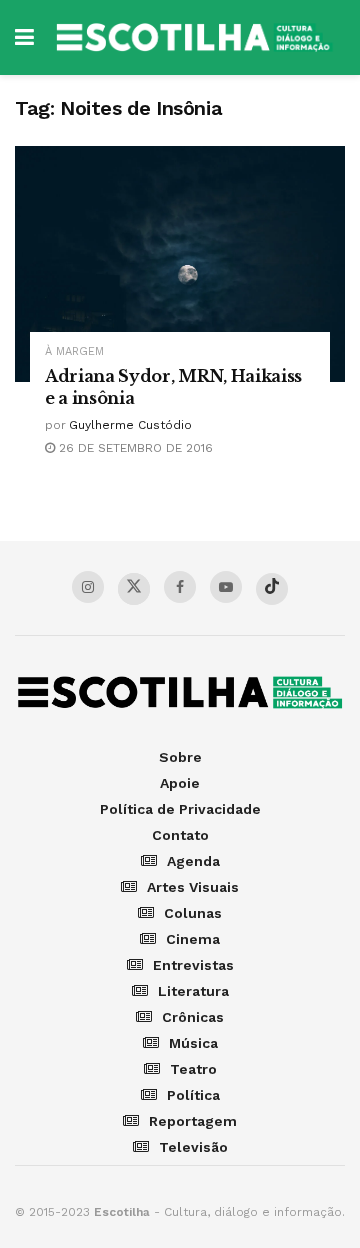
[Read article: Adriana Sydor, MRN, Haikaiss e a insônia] (180, 264)
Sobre (180, 757)
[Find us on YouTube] (226, 587)
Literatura (193, 991)
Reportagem (193, 1121)
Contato (180, 835)
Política (193, 1095)
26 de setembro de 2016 (134, 448)
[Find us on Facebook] (180, 587)
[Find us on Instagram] (88, 587)
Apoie (180, 783)
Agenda (193, 861)
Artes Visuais (193, 887)
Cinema (193, 939)
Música (193, 1043)
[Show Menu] (24, 37)
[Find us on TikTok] (272, 589)
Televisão (193, 1147)
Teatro (193, 1069)
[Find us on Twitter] (134, 589)
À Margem (74, 351)
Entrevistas (193, 965)
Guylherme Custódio (130, 425)
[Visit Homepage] (194, 37)
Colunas (193, 913)
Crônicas (193, 1017)
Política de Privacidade (180, 809)
